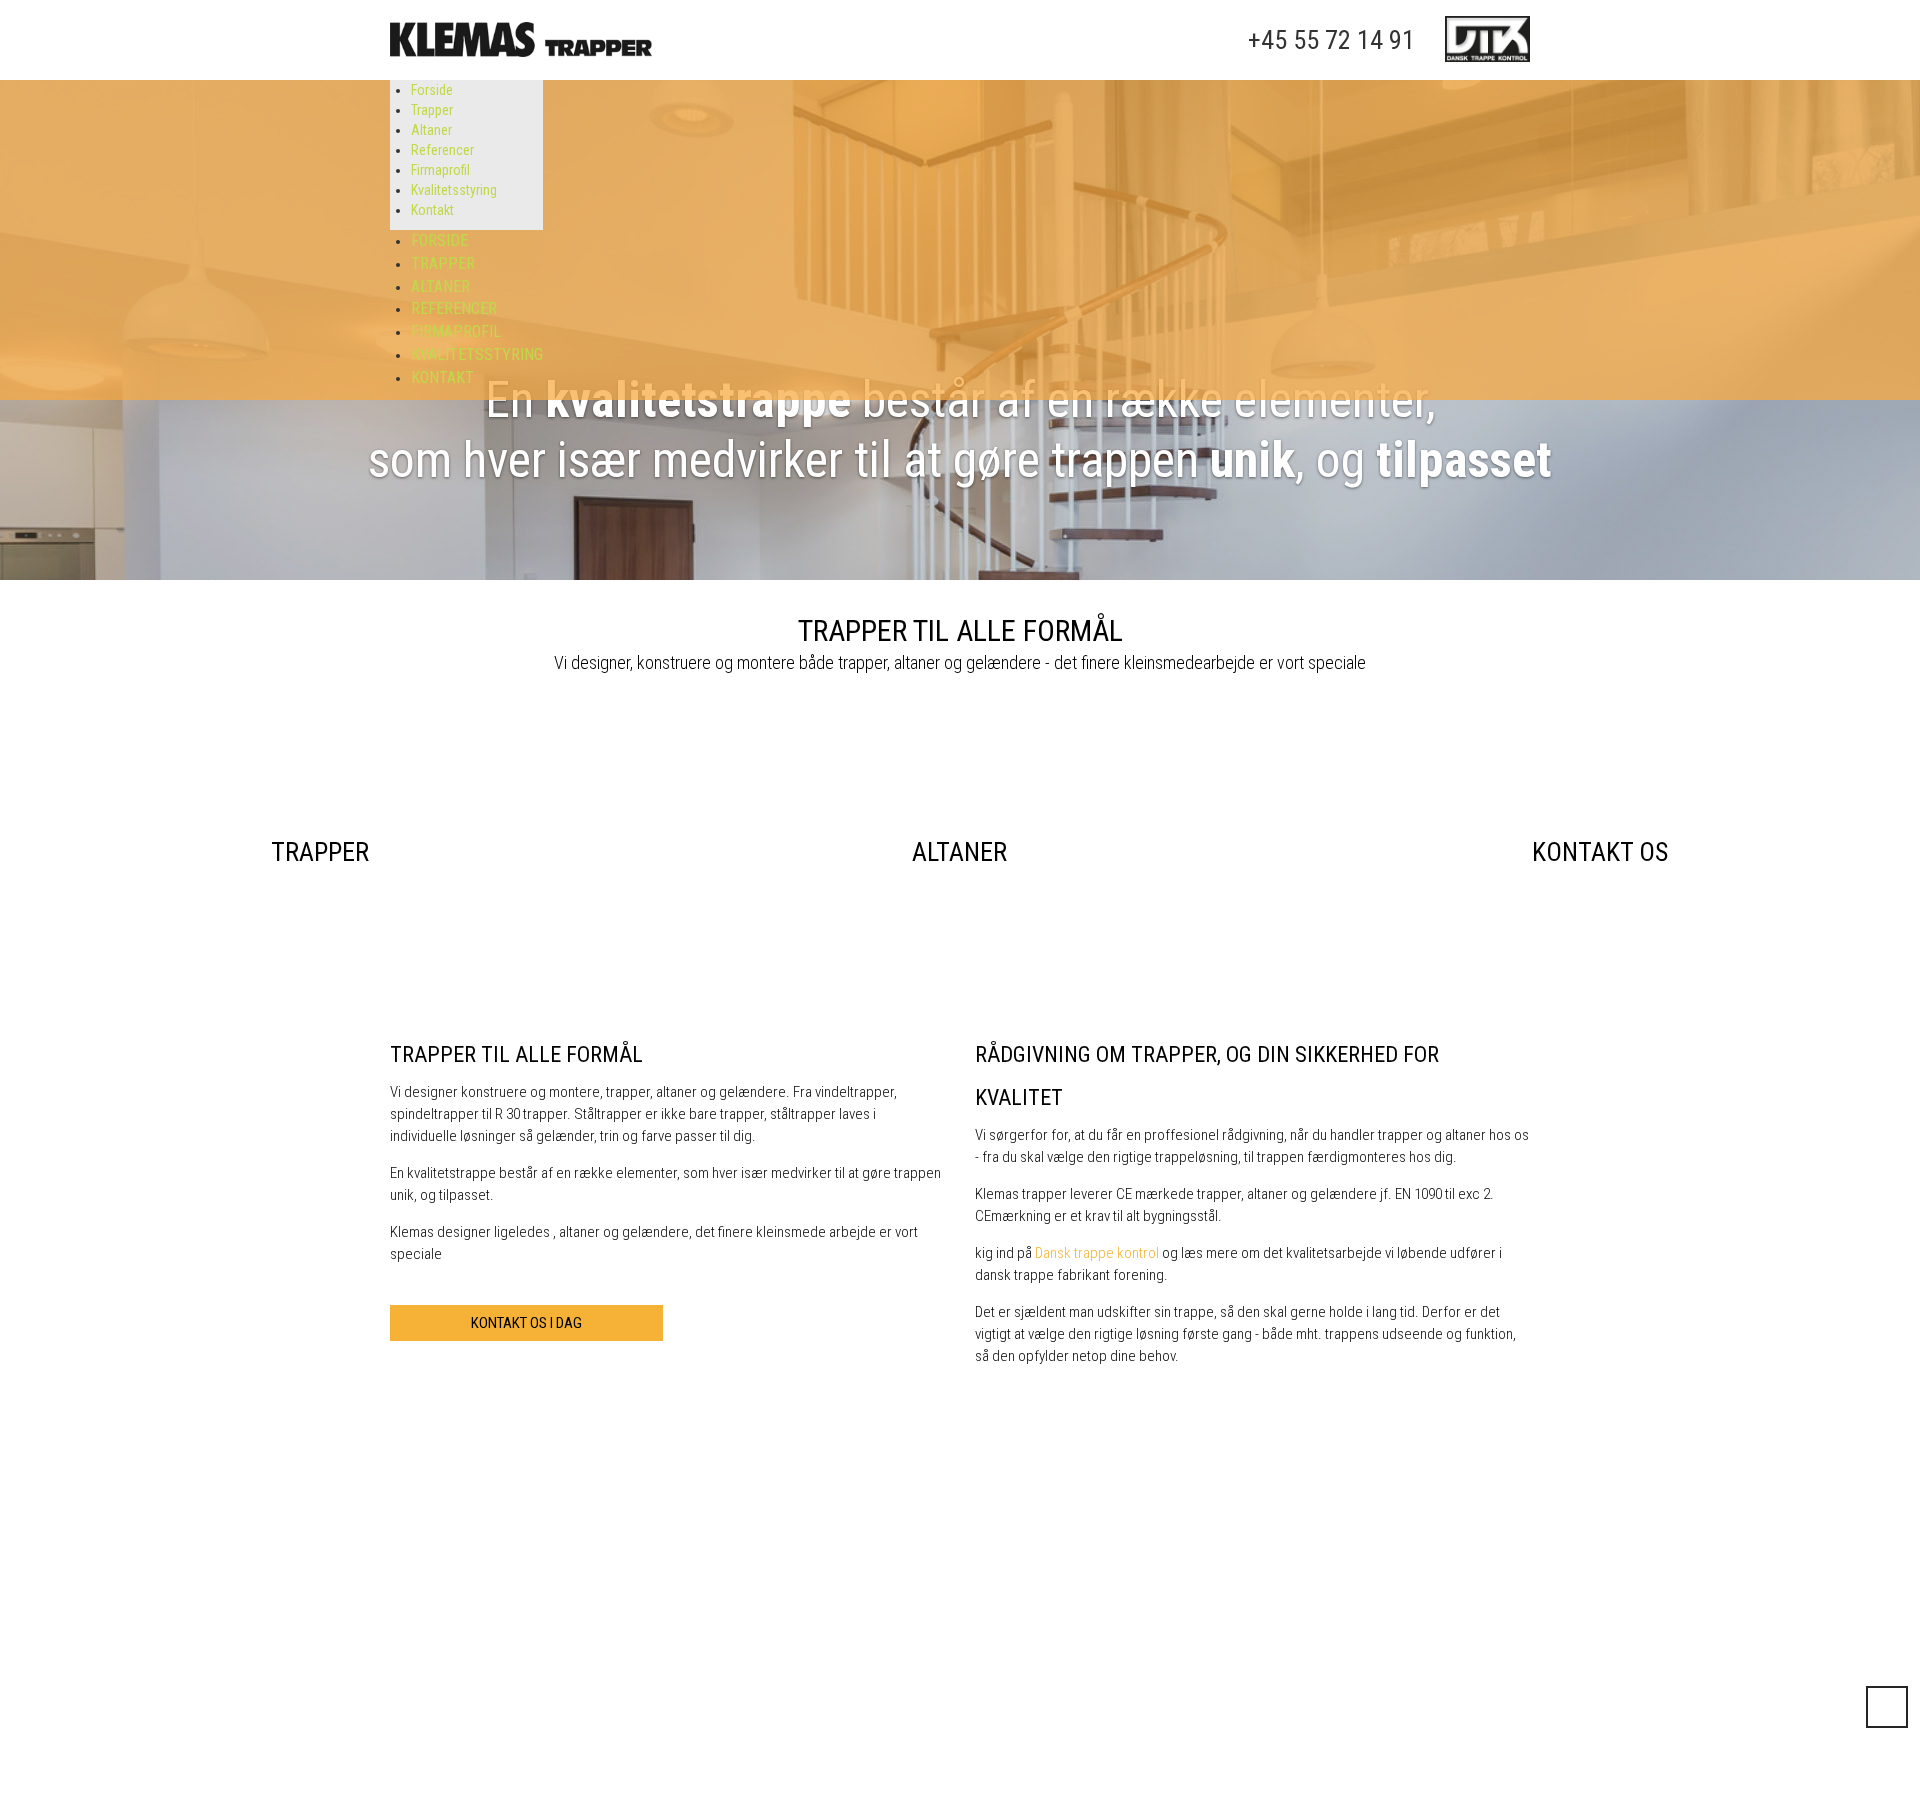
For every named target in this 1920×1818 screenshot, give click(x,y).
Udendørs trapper (963, 1717)
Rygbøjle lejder (1112, 1744)
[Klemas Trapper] (521, 39)
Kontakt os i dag (526, 1323)
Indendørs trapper (773, 1717)
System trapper (744, 1766)
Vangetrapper (932, 1766)
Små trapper (1104, 1766)
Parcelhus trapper (752, 1788)
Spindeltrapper (936, 1744)
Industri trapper (1134, 1717)
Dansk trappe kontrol (1097, 1253)
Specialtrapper (743, 1744)
